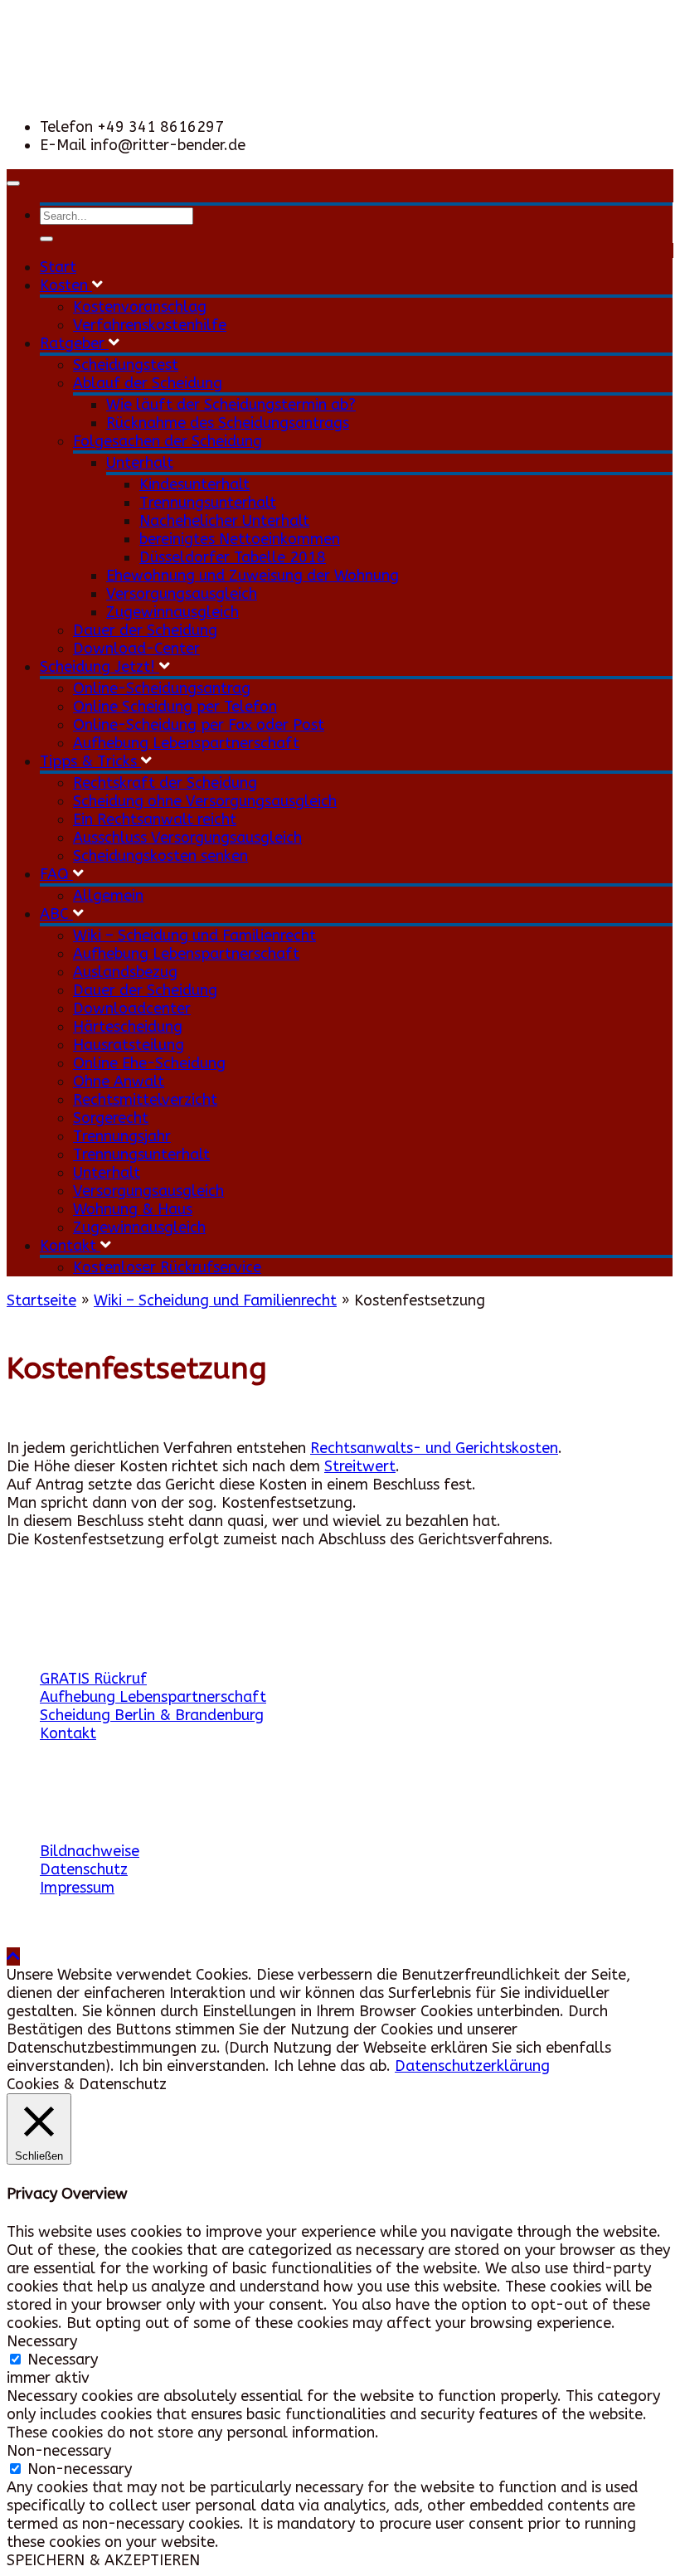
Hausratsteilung (129, 1045)
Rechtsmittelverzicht (145, 1100)
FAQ (56, 874)
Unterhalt (140, 463)
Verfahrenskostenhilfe (150, 325)
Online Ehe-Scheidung (149, 1063)
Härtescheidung (128, 1027)
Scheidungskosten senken (160, 856)
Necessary (63, 2360)
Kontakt (70, 1246)
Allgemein (108, 896)
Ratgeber (74, 343)
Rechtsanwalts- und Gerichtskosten (434, 1448)
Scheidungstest (126, 365)
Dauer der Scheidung (145, 630)
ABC (56, 914)
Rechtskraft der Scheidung (165, 783)
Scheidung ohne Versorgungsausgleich (205, 801)
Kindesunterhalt (194, 484)
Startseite (41, 1300)
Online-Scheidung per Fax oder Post (199, 725)
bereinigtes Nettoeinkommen (240, 539)
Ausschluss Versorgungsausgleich (187, 838)
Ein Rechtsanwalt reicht (155, 819)
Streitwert (360, 1466)
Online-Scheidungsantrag (162, 688)
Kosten (66, 285)
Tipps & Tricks (90, 761)
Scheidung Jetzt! (100, 667)
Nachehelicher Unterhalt (224, 521)
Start (58, 267)
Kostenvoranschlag (140, 307)
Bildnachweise (90, 1851)
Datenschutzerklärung (472, 2066)
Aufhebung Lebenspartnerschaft (186, 743)
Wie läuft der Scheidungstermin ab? (231, 405)
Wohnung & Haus (133, 1209)
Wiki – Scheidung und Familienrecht (194, 936)
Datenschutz (84, 1869)
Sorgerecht (111, 1118)
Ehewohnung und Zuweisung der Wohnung (253, 576)
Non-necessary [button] (59, 2451)
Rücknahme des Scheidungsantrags (228, 423)
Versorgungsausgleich (182, 594)
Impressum (77, 1888)
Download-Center (136, 649)
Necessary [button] (42, 2341)
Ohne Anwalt (119, 1081)
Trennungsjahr (122, 1136)
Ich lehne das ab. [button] (332, 2066)
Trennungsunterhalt (208, 503)
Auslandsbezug (125, 972)
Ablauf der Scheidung (148, 383)
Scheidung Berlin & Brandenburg (152, 1715)
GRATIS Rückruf (93, 1679)
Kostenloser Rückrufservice (167, 1267)
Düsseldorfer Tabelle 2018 (233, 557)
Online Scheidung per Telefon (175, 707)
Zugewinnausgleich (172, 612)
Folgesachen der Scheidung (168, 441)
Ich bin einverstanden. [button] (194, 2066)
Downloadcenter (132, 1009)
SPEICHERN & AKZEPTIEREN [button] (103, 2560)
